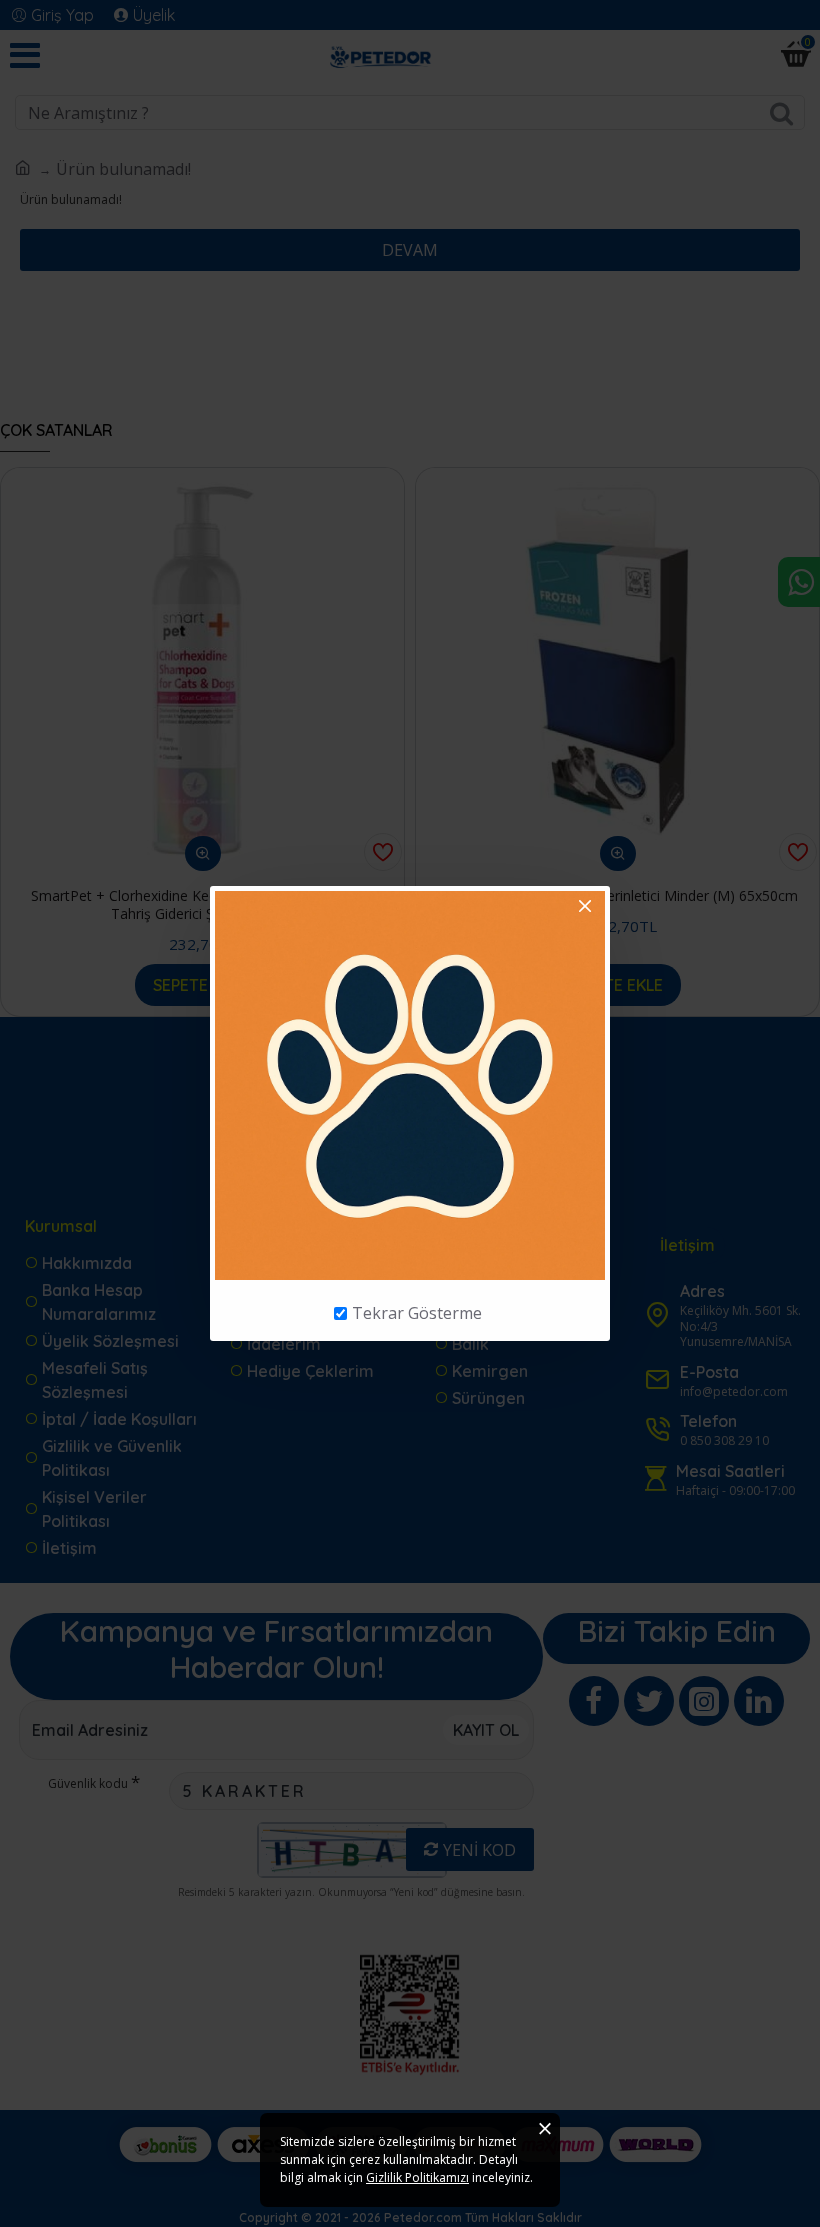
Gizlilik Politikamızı (417, 2177)
